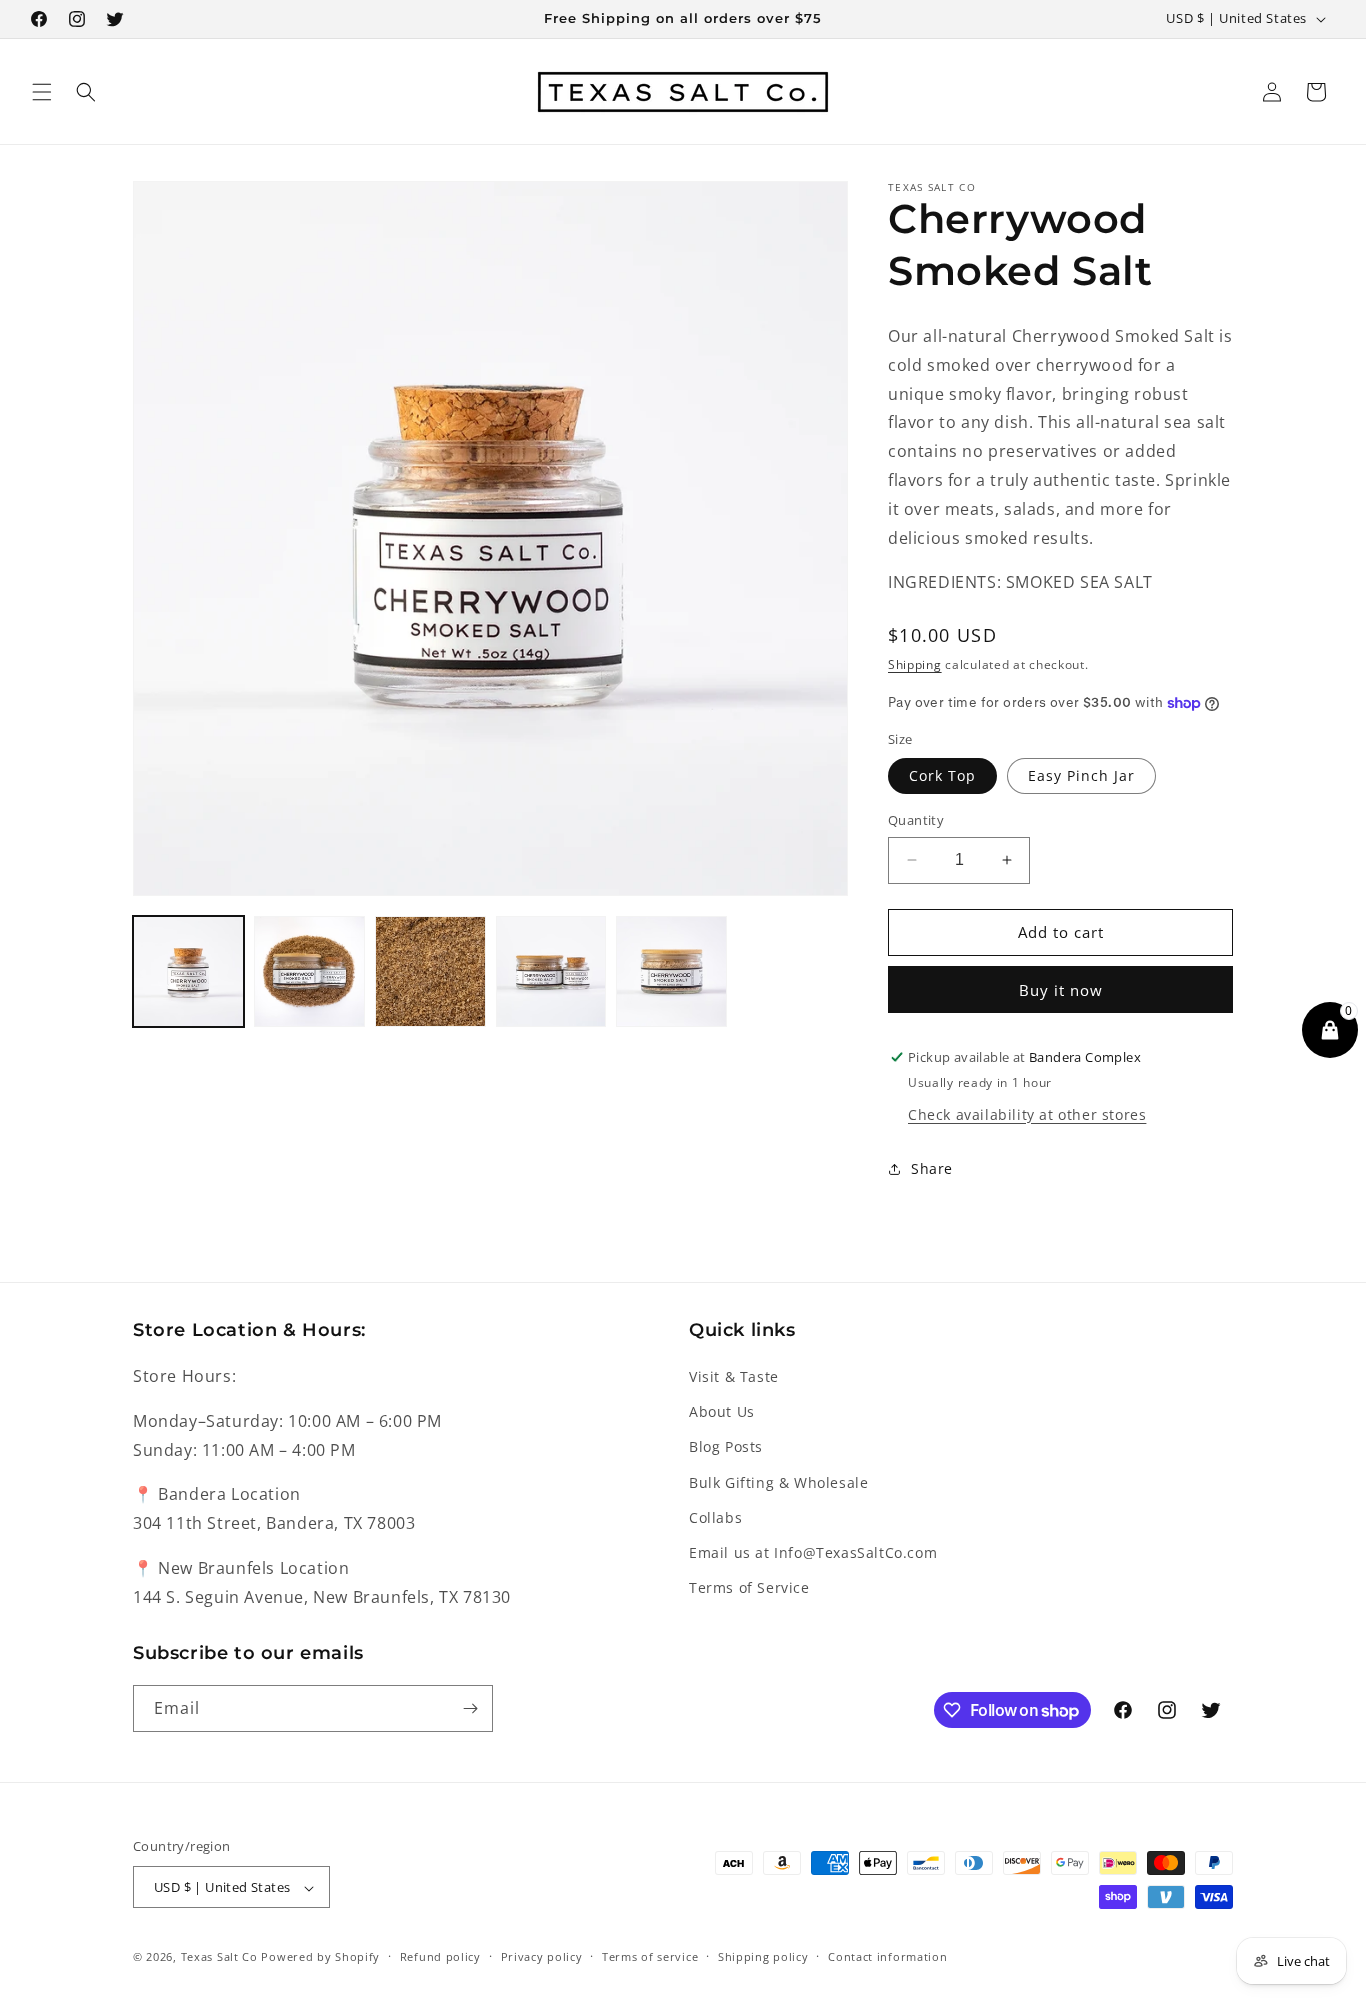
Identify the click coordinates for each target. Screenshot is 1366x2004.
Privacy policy (542, 1956)
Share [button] (932, 1168)
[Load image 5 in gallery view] (671, 971)
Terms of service (650, 1956)
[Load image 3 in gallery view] (430, 971)
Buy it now (1061, 990)
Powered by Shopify (320, 1957)
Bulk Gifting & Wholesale (778, 1482)
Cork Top (942, 775)
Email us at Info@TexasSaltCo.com (813, 1552)
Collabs (715, 1517)
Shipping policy (763, 1956)
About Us (722, 1411)
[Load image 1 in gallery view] (188, 971)
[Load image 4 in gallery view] (551, 971)
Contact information (887, 1956)
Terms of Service (749, 1587)
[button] (42, 92)
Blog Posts (726, 1447)
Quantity (916, 820)
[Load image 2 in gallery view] (309, 971)
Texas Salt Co (219, 1957)
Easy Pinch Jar (1081, 775)
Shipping (915, 664)
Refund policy (440, 1956)
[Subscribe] (470, 1708)
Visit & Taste (734, 1376)
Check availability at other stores (1027, 1114)
